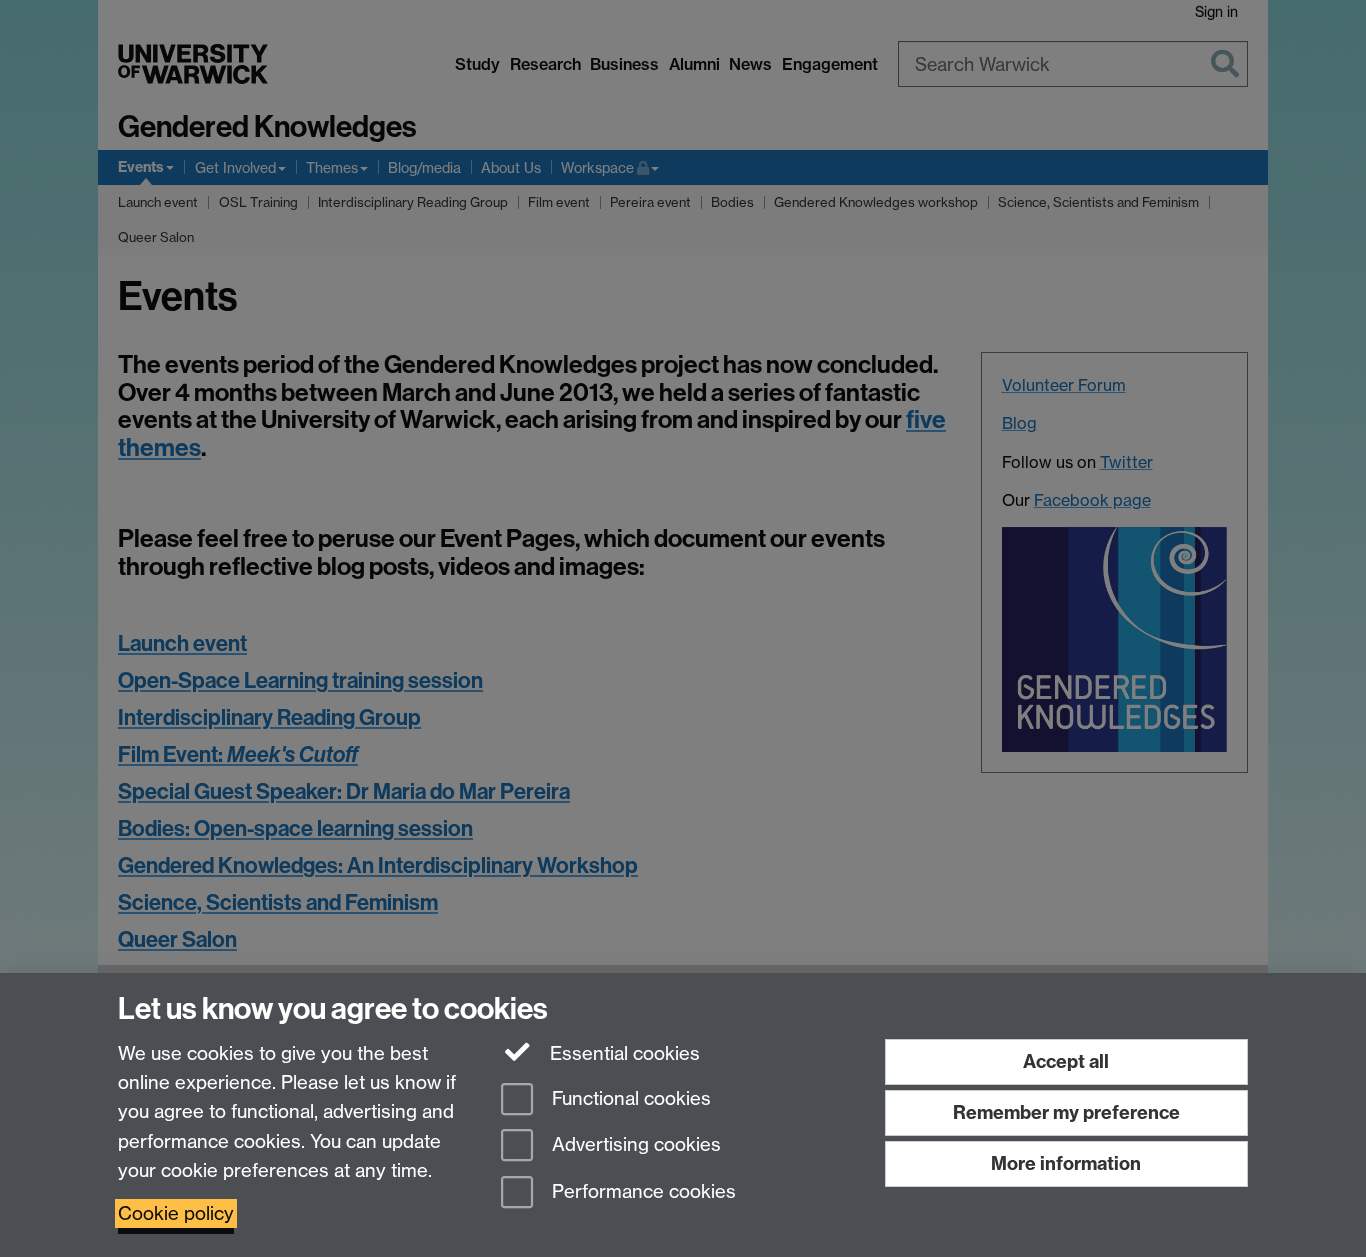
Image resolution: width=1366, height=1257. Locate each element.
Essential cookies (622, 1053)
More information (1066, 1163)
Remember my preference (1066, 1112)
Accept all (1066, 1061)
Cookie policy (176, 1213)
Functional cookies (629, 1098)
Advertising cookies (634, 1145)
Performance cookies (641, 1192)
